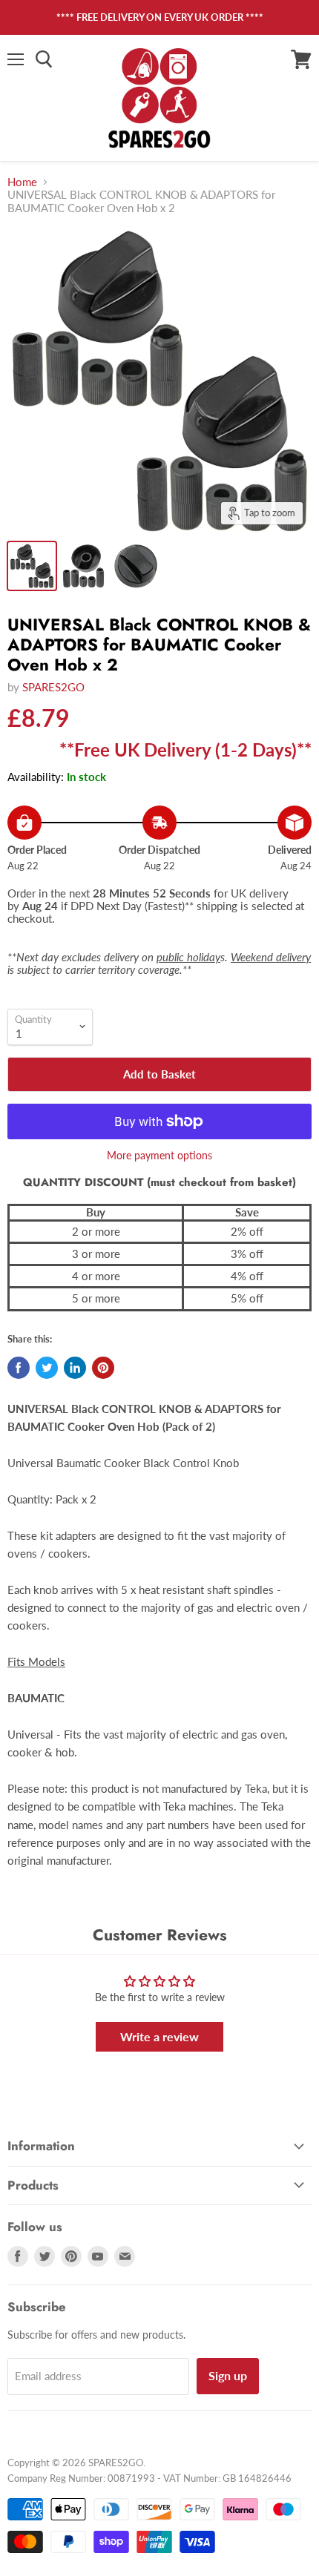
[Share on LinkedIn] (75, 1368)
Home (22, 182)
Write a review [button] (159, 2036)
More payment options (159, 1156)
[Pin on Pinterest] (103, 1368)
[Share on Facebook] (19, 1368)
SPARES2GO (53, 687)
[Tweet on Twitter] (47, 1368)
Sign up (228, 2375)
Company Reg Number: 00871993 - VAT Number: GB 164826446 (149, 2478)
